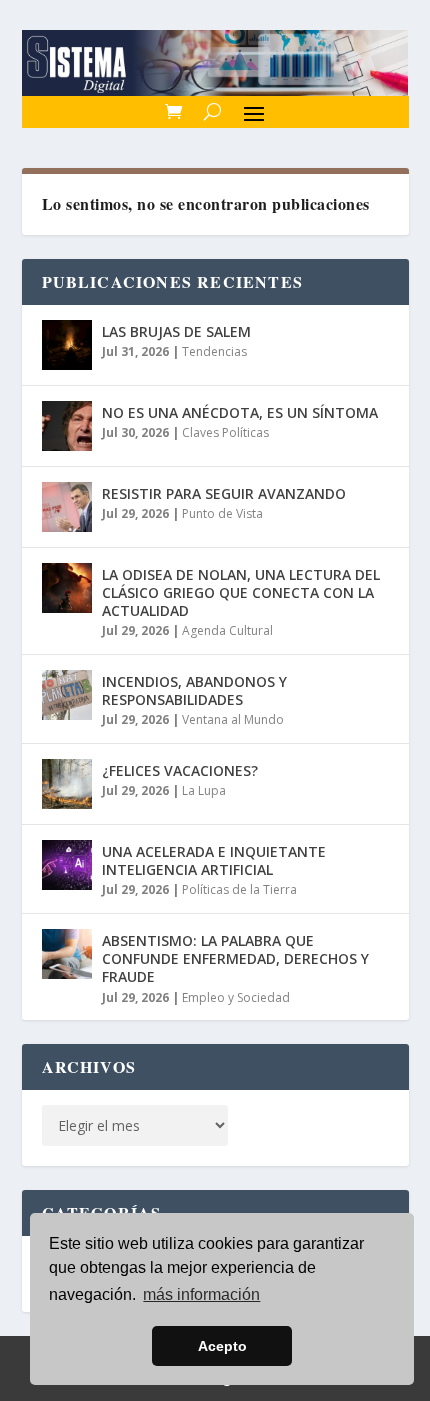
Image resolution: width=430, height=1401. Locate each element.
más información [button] (201, 1294)
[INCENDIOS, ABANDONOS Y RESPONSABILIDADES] (67, 695)
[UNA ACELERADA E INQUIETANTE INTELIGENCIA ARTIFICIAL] (67, 865)
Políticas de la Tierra (239, 889)
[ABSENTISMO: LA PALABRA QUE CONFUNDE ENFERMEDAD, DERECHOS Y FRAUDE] (67, 954)
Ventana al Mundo (233, 719)
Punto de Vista (222, 513)
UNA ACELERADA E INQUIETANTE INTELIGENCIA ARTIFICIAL (214, 860)
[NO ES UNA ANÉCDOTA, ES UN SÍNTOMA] (67, 426)
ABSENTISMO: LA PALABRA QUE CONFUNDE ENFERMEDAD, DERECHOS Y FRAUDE (235, 958)
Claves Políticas (225, 432)
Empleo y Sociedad (236, 997)
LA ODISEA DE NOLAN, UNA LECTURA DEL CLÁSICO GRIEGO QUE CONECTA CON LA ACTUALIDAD (241, 592)
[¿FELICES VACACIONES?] (67, 784)
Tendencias (214, 351)
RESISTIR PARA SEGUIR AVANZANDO (224, 493)
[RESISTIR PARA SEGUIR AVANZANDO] (67, 507)
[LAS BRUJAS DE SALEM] (67, 345)
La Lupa (204, 790)
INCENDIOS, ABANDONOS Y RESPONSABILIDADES (194, 690)
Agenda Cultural (227, 630)
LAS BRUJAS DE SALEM (176, 331)
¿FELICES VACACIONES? (180, 770)
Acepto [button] (222, 1346)
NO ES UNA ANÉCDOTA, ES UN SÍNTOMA (240, 412)
